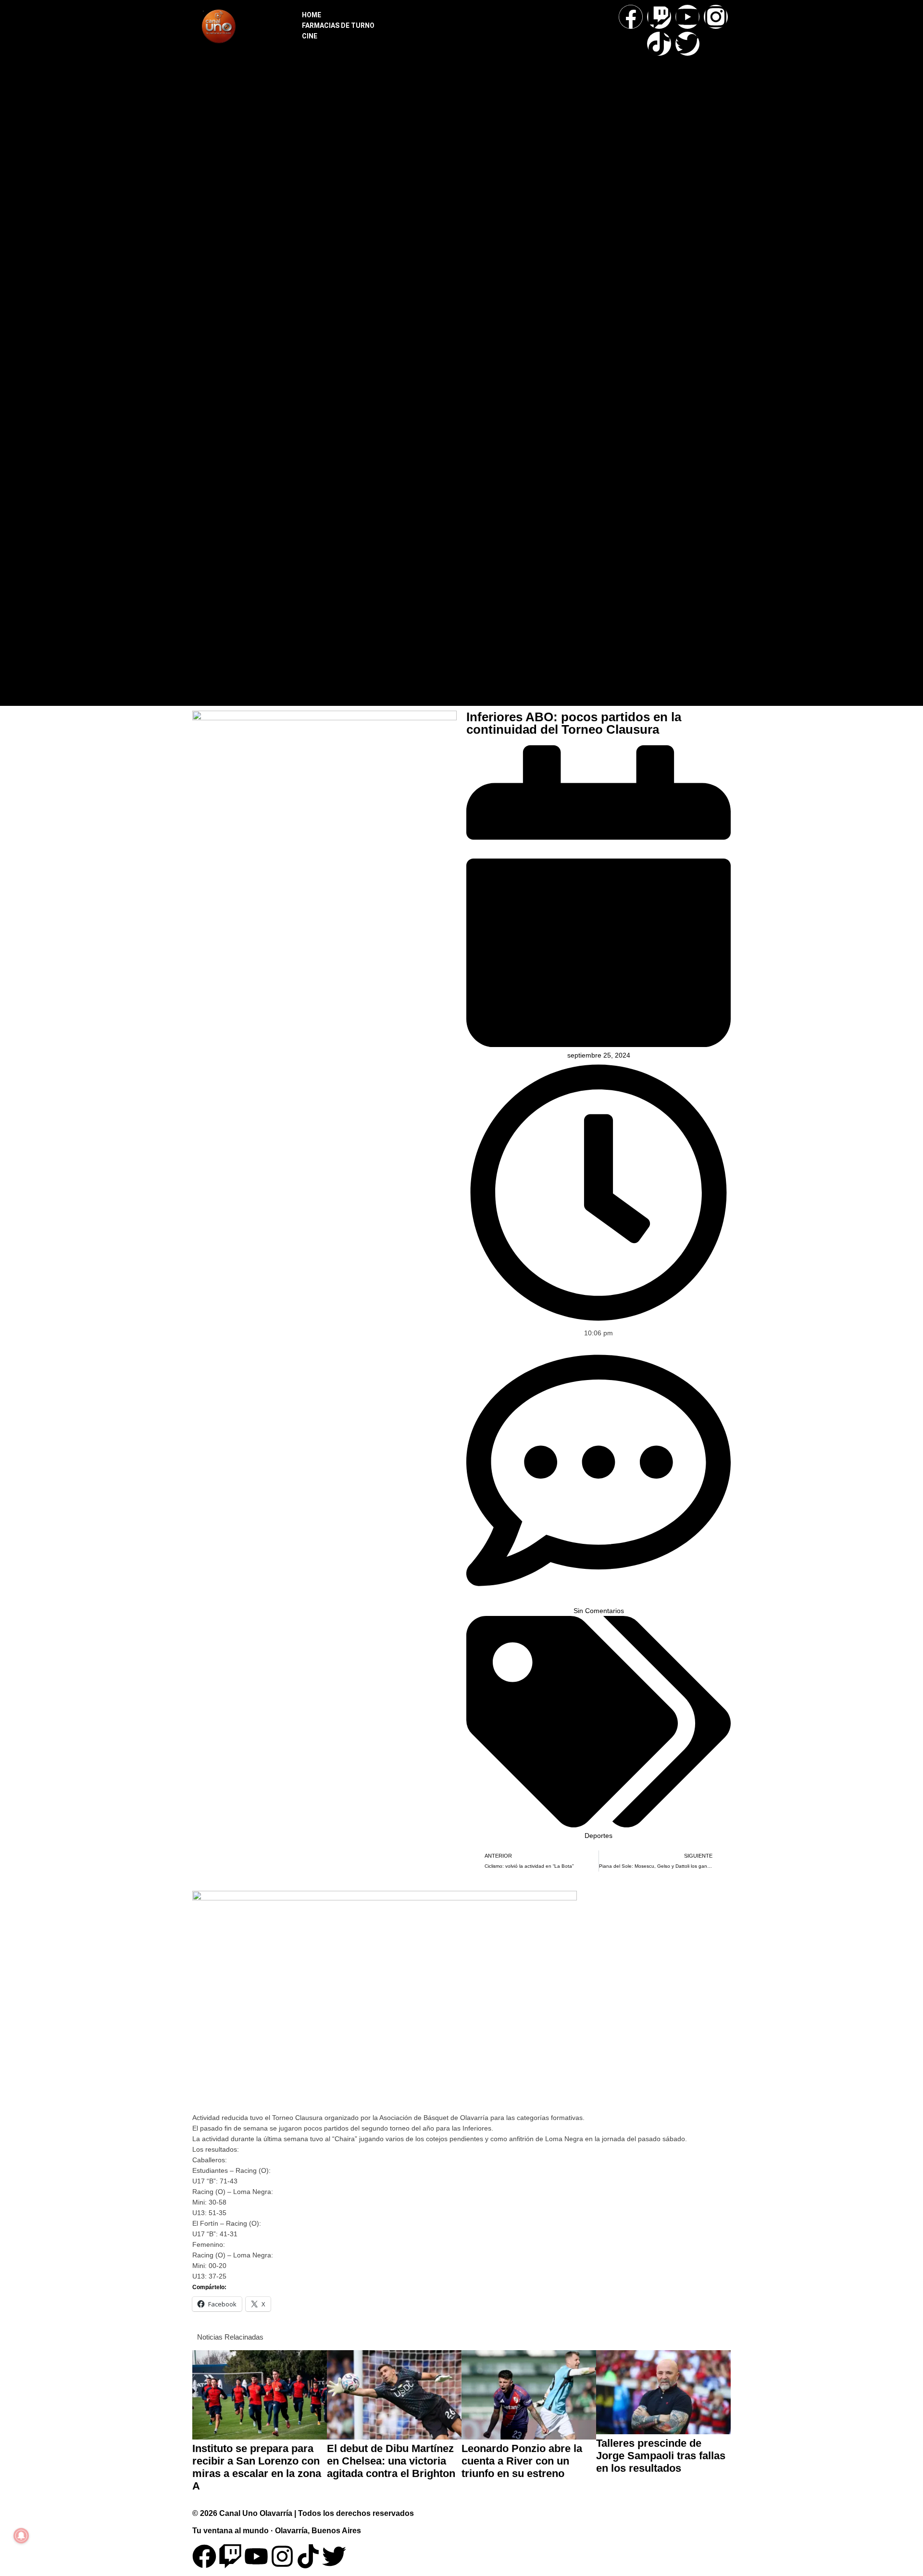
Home (312, 15)
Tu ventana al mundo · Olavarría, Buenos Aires (277, 2531)
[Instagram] (716, 17)
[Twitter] (687, 44)
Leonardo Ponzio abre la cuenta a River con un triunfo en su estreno (522, 2461)
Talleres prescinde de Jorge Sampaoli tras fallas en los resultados (661, 2456)
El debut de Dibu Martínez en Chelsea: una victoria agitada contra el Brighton (391, 2461)
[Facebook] (631, 17)
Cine (310, 36)
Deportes (599, 1836)
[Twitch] (659, 17)
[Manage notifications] (21, 2536)
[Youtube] (687, 17)
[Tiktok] (659, 44)
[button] (455, 351)
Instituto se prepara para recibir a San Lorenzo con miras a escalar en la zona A (257, 2467)
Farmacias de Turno (338, 25)
